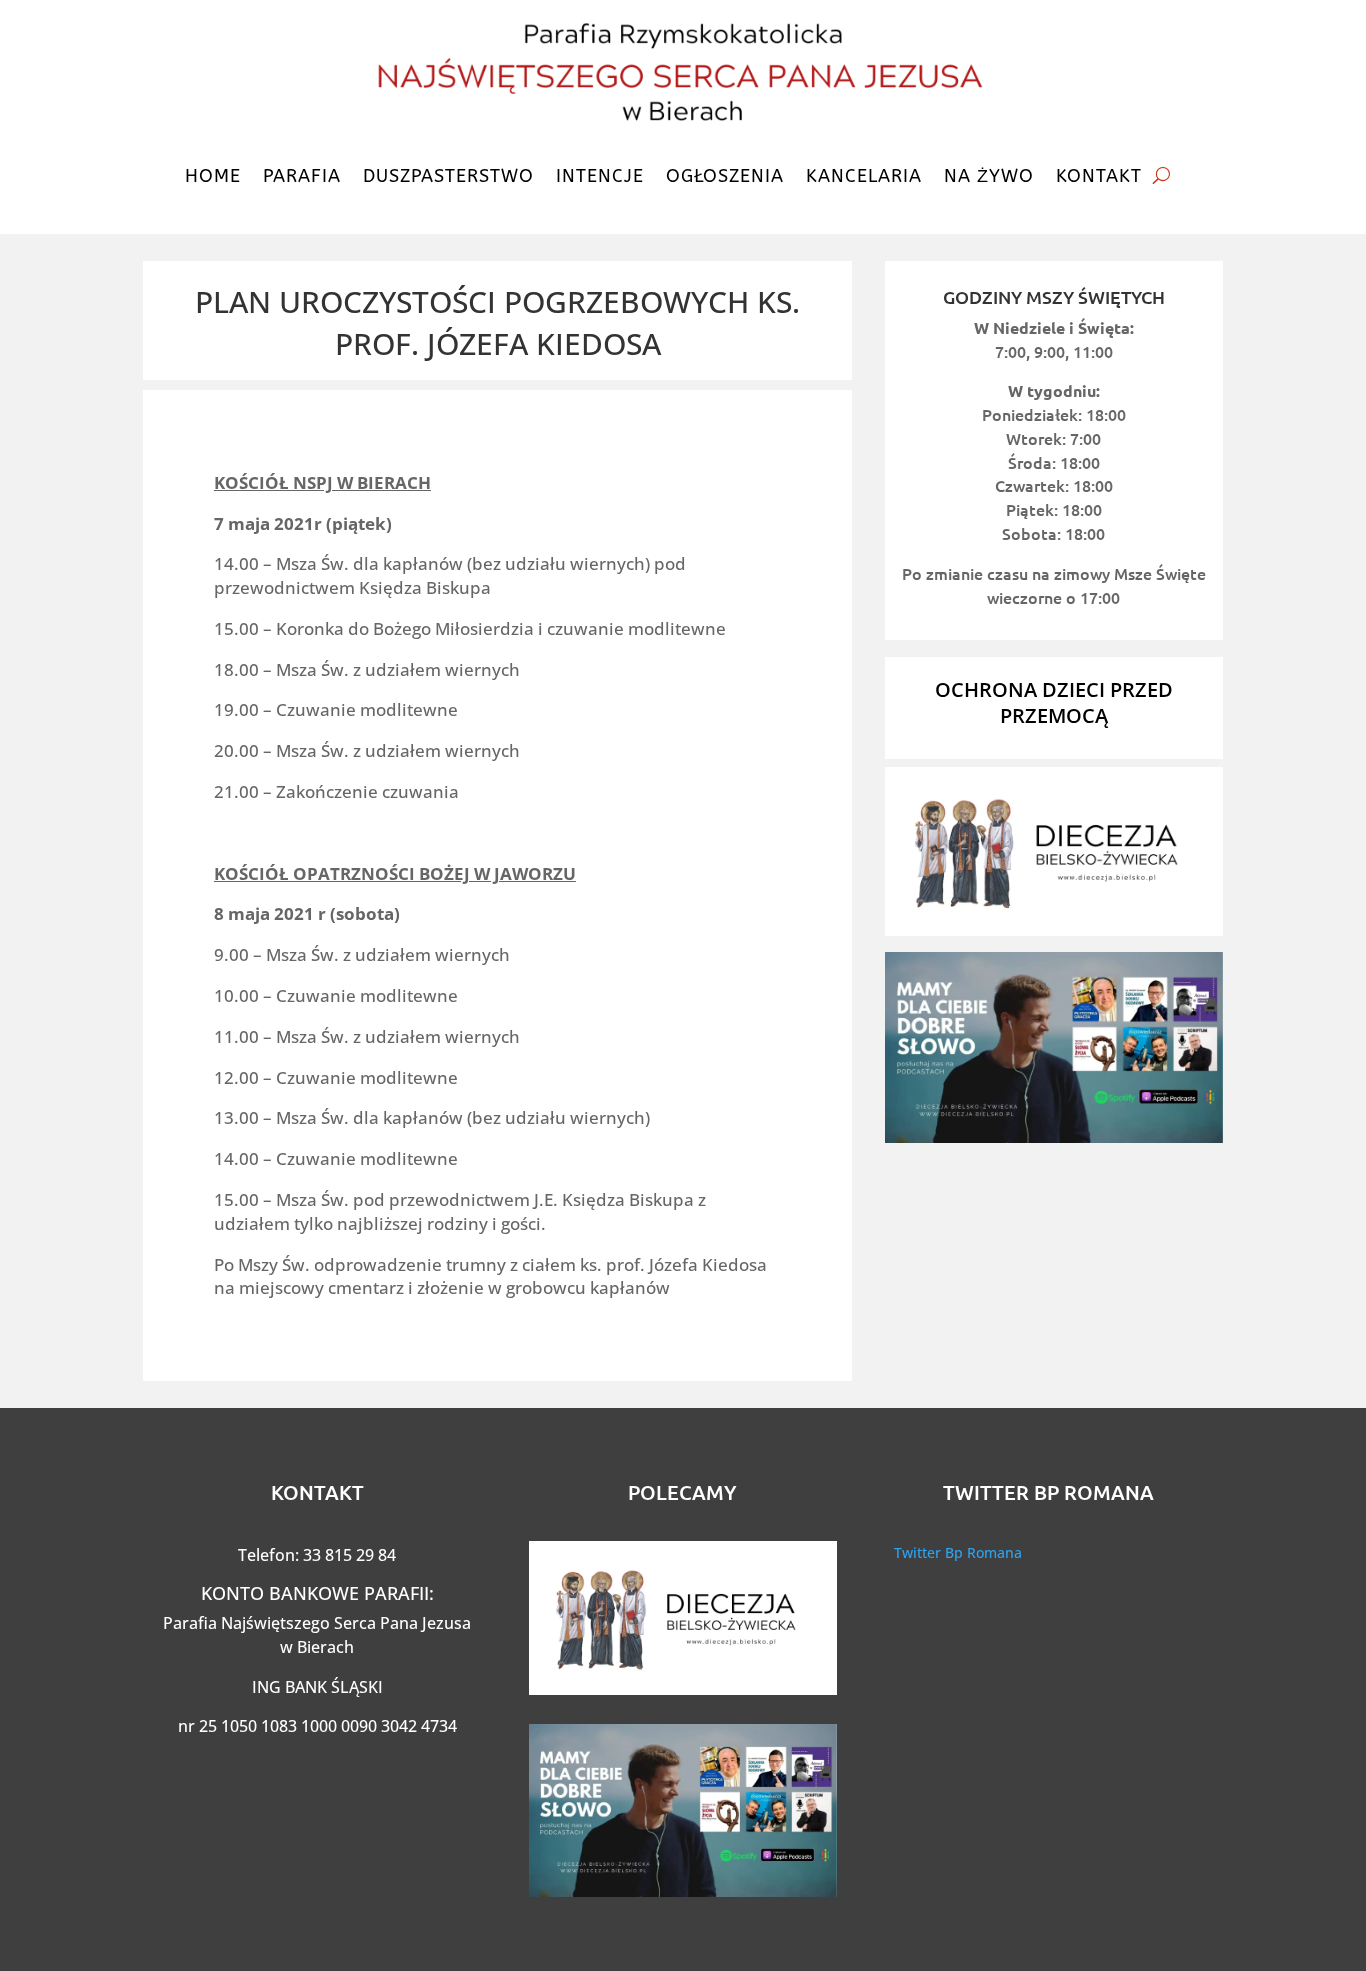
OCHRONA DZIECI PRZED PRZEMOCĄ (1054, 702)
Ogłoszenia (725, 176)
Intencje (600, 176)
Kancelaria (864, 176)
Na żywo (989, 176)
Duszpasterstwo (448, 176)
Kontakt (1099, 176)
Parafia (302, 176)
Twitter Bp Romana (958, 1552)
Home (213, 176)
